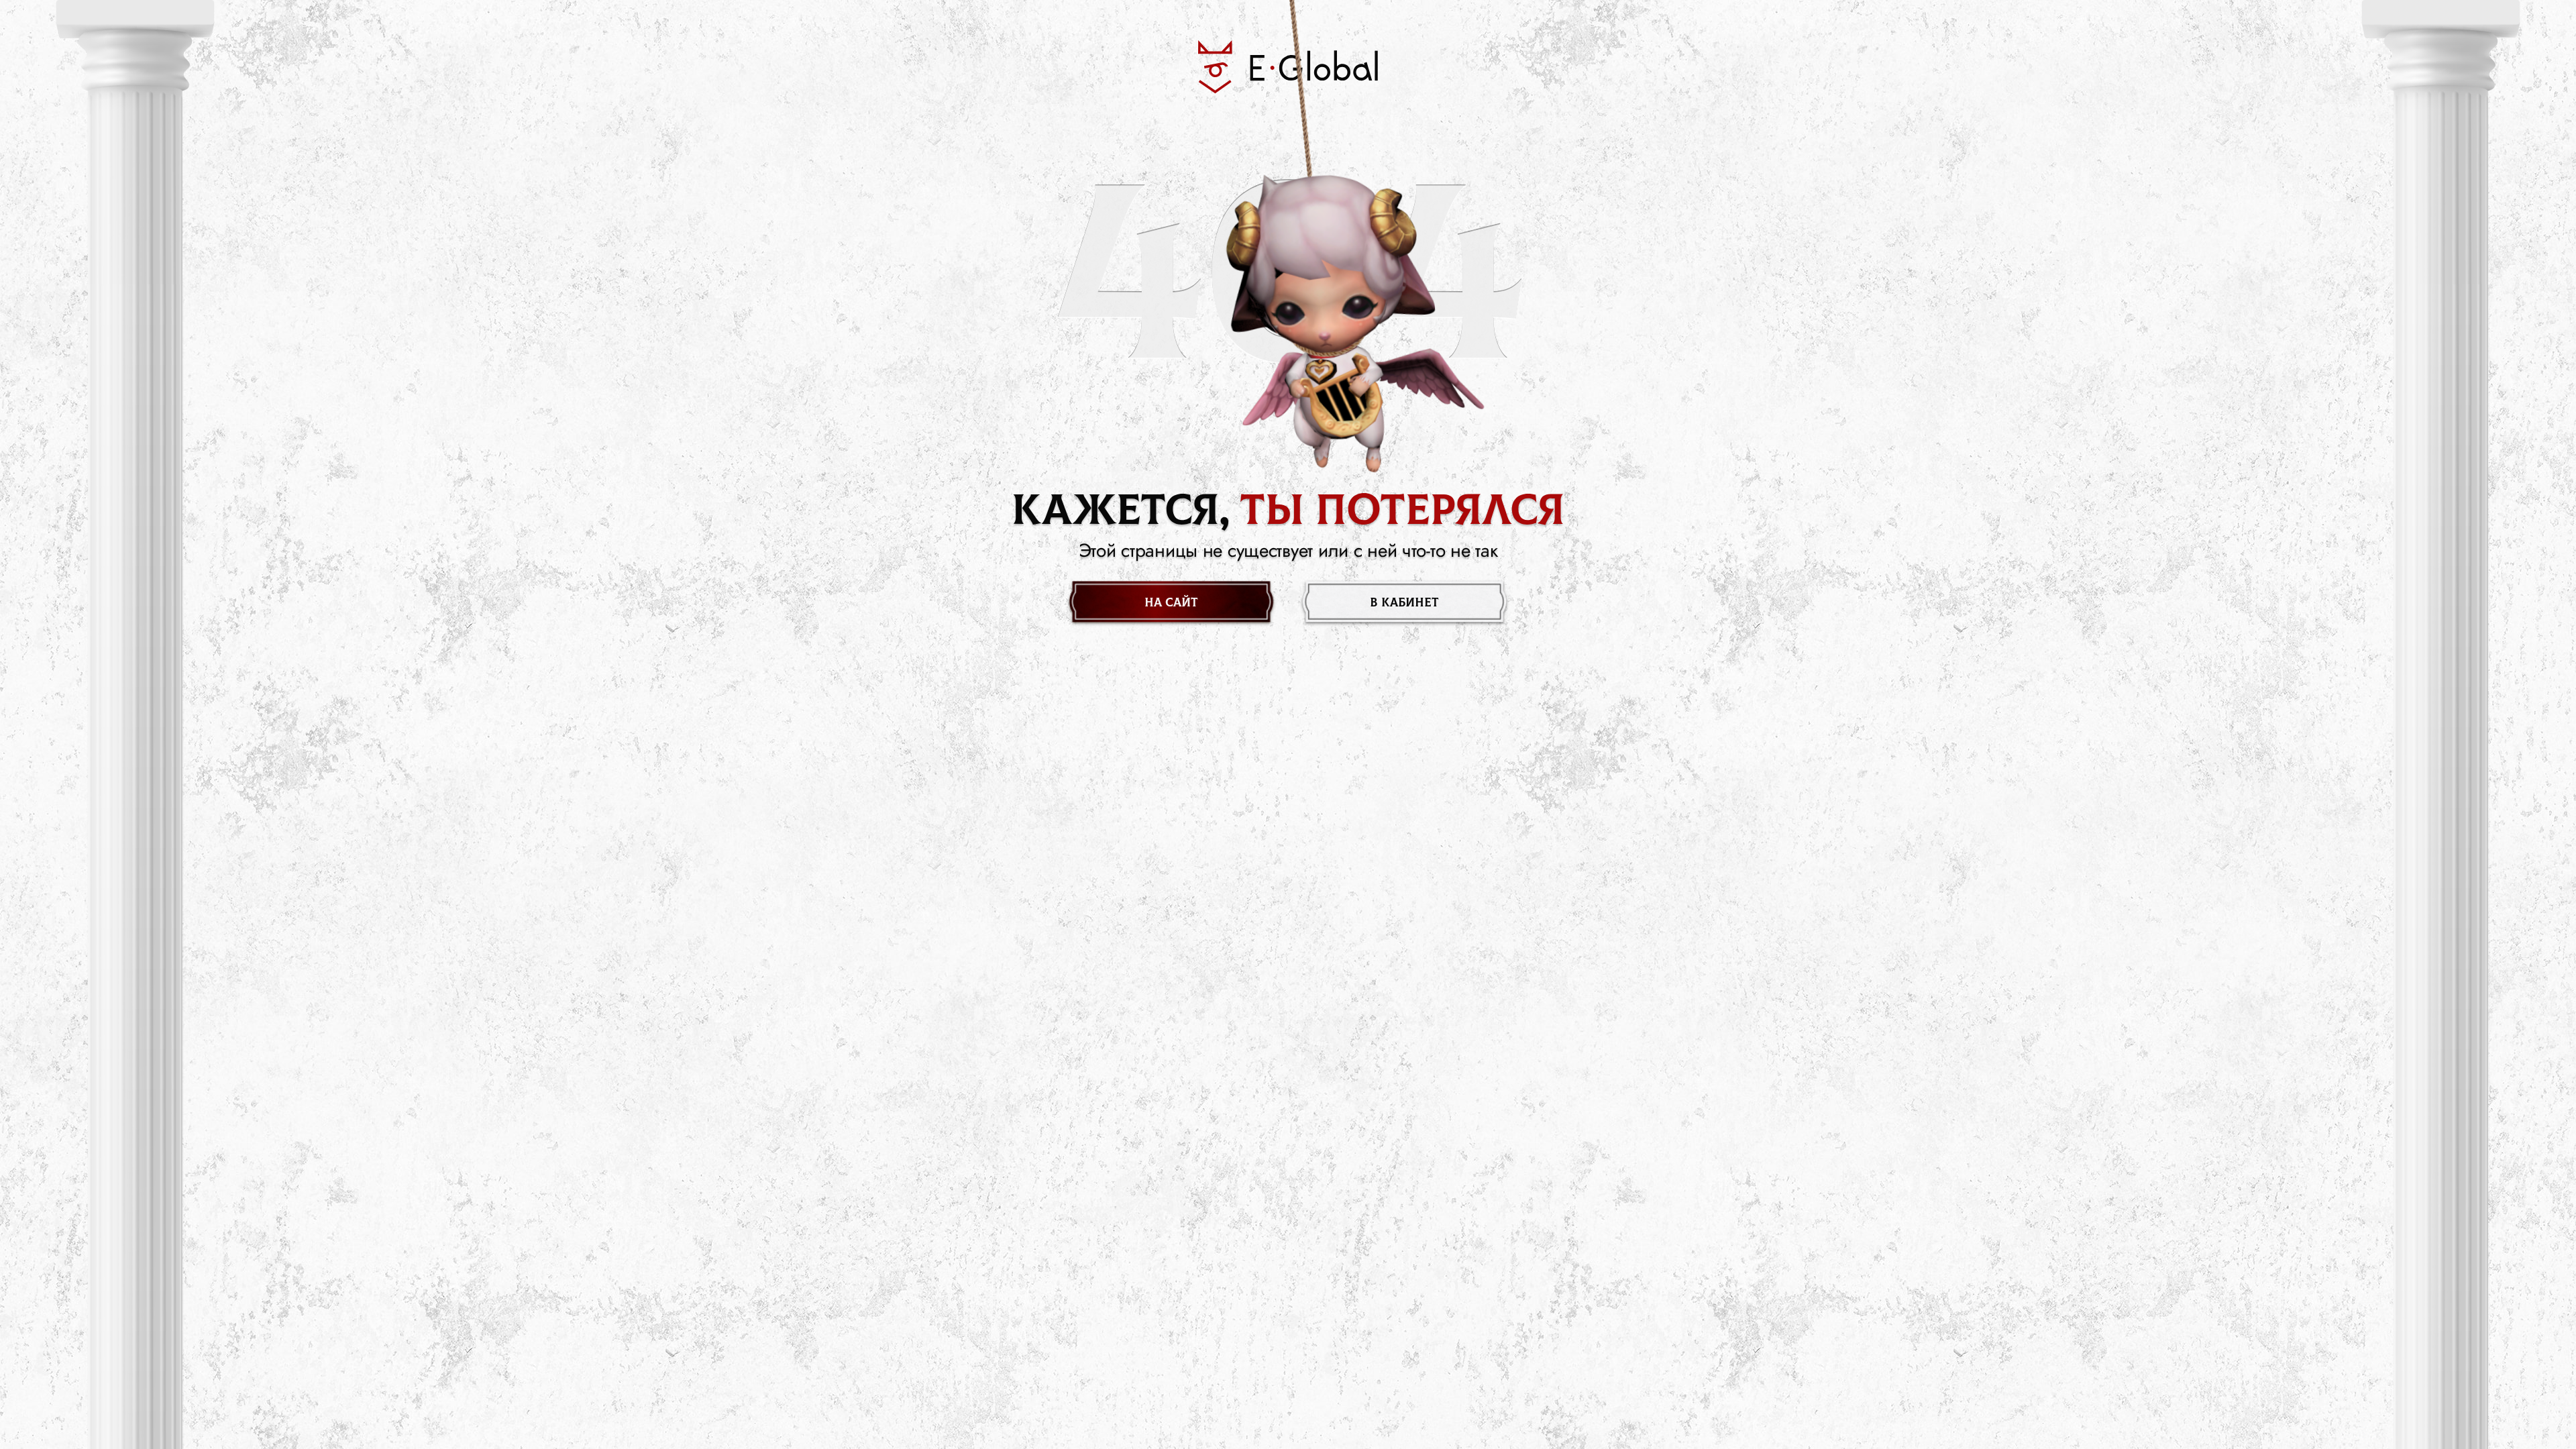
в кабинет (1404, 603)
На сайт (1171, 603)
